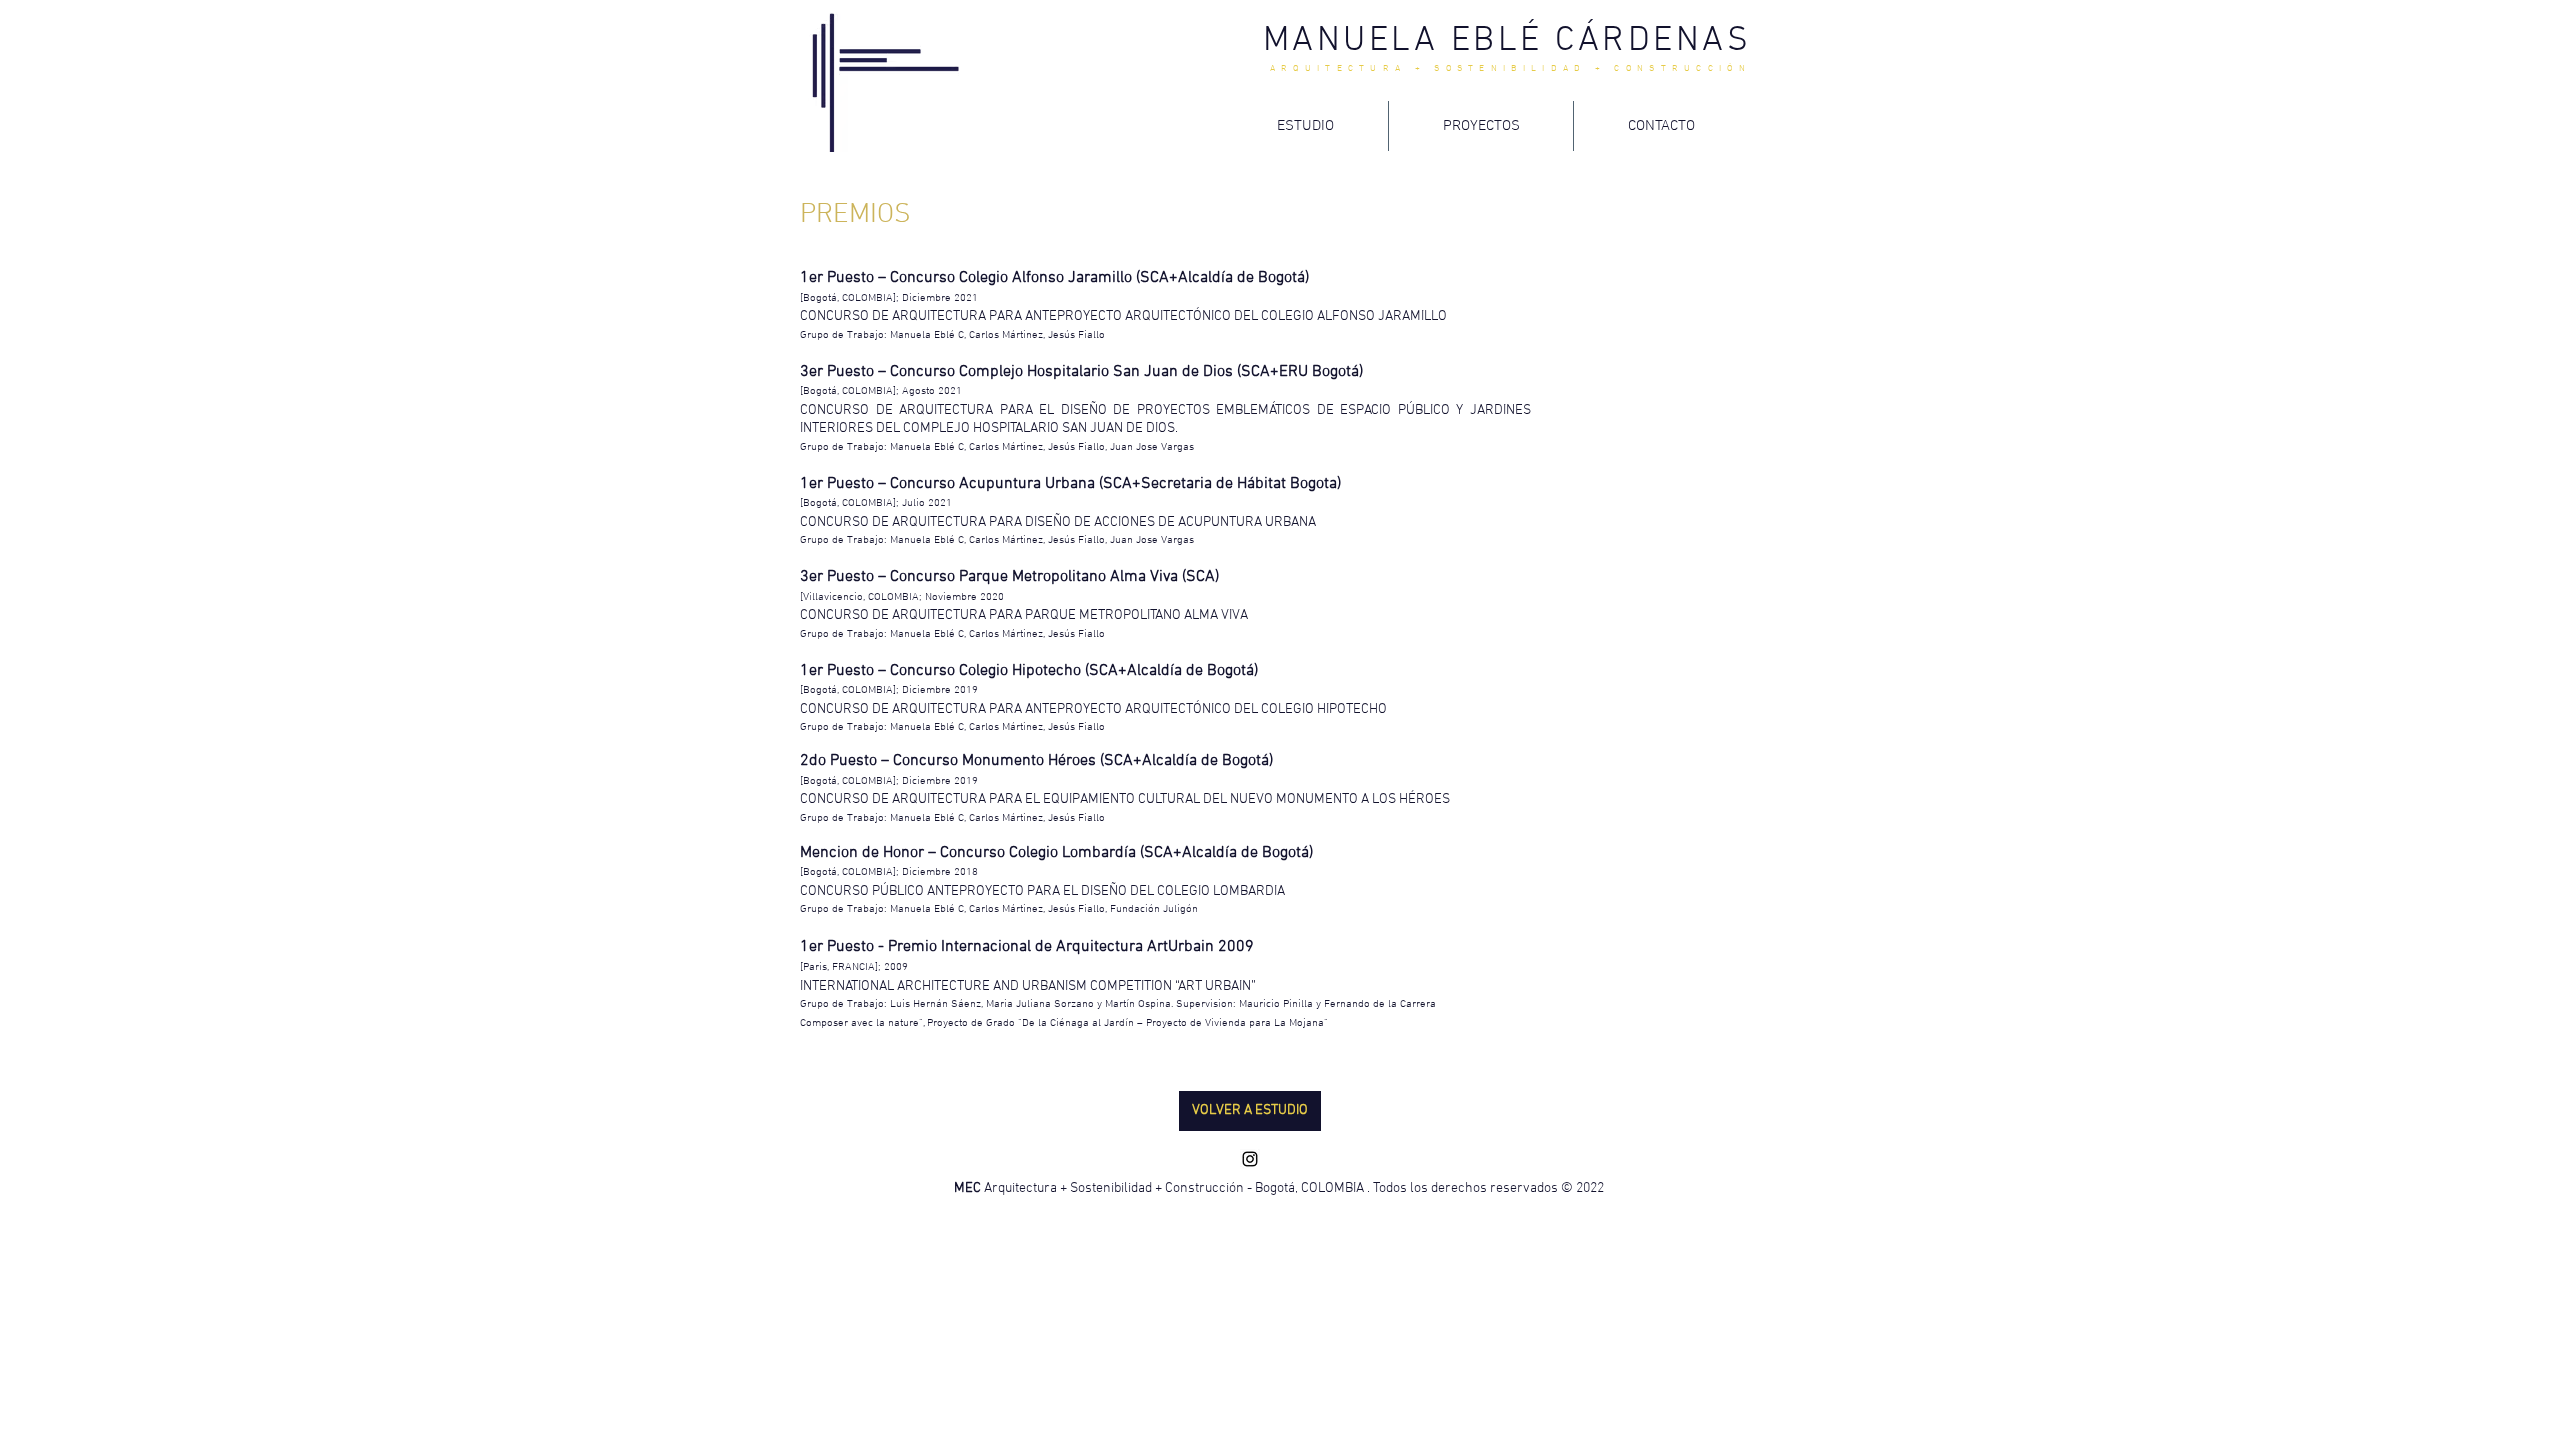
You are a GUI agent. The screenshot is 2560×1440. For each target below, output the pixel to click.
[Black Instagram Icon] (1250, 1159)
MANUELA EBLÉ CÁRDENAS (1507, 41)
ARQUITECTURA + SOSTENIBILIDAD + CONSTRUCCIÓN (1510, 68)
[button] (1250, 1111)
